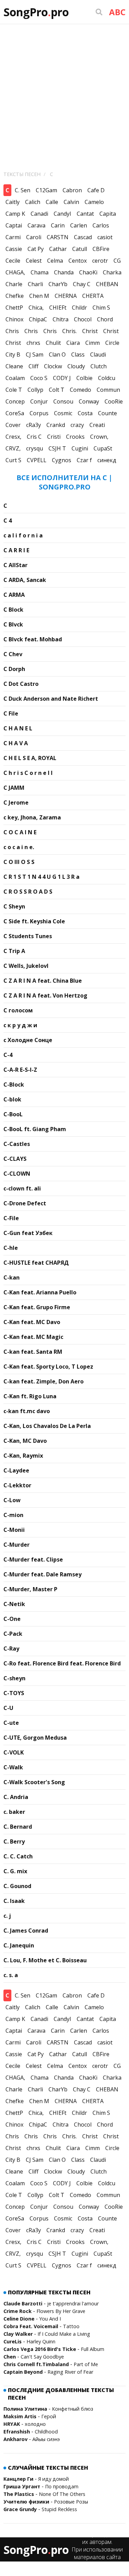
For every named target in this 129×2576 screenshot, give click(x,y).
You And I (50, 2319)
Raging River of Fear (70, 2372)
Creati (97, 425)
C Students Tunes (28, 936)
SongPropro (36, 12)
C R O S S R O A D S (28, 892)
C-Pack (13, 1634)
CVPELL (37, 460)
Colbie (84, 378)
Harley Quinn (41, 2341)
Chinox (14, 319)
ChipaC (38, 319)
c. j (7, 1916)
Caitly (13, 202)
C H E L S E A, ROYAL (30, 758)
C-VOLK (14, 1752)
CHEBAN (107, 284)
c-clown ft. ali (22, 1188)
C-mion (13, 1515)
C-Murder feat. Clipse (33, 1559)
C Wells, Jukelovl (26, 966)
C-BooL (13, 1114)
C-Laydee (16, 1470)
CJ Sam (35, 354)
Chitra (61, 319)
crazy (77, 425)
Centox (78, 261)
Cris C (34, 437)
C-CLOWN (17, 1174)
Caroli (34, 237)
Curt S (13, 460)
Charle (14, 284)
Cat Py (36, 249)
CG (117, 261)
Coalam (15, 378)
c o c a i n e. (19, 847)
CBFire (101, 249)
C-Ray (11, 1649)
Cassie (14, 249)
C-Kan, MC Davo (25, 1441)
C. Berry (14, 1841)
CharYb (58, 284)
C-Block (14, 1085)
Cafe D (96, 190)
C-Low (12, 1500)
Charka (112, 272)
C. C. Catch (18, 1856)
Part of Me (86, 2364)
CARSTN (58, 237)
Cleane (14, 366)
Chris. (69, 331)
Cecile (13, 261)
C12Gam (46, 190)
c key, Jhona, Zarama (32, 817)
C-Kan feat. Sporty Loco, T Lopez (48, 1367)
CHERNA (66, 296)
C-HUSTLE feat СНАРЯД (36, 1263)
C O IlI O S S (19, 862)
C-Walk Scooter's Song (34, 1782)
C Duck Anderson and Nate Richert (51, 699)
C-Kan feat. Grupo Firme (37, 1307)
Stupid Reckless (59, 2509)
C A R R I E (16, 550)
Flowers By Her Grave (61, 2311)
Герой (49, 2416)
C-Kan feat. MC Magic (33, 1337)
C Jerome (16, 803)
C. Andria (16, 1797)
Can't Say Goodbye (42, 2357)
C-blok (12, 1099)
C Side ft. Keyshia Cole (34, 921)
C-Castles (17, 1144)
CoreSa (15, 413)
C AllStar (15, 565)
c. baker (14, 1812)
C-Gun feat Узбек (28, 1233)
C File (11, 713)
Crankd (56, 425)
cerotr (100, 261)
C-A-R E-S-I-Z (20, 1070)
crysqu (35, 448)
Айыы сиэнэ (46, 2439)
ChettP (14, 308)
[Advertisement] (64, 92)
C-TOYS (14, 1693)
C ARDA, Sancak (25, 580)
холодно (35, 2424)
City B (13, 354)
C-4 (8, 1055)
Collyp (35, 390)
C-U (8, 1708)
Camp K (15, 214)
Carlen (79, 225)
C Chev (13, 654)
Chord (105, 319)
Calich (33, 202)
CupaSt (103, 448)
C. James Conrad (26, 1931)
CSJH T (57, 448)
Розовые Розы (71, 2502)
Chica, (36, 308)
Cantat (85, 214)
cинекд (107, 460)
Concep (15, 401)
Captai (14, 225)
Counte (107, 413)
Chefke (15, 296)
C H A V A (16, 743)
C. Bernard (18, 1827)
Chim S (101, 308)
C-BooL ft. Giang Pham (35, 1129)
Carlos (101, 225)
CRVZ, (13, 448)
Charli (35, 284)
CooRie (114, 401)
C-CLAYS (15, 1159)
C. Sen (23, 190)
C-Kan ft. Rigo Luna (30, 1396)
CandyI (62, 214)
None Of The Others (62, 2494)
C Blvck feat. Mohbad (33, 639)
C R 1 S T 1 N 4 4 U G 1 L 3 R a (41, 877)
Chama (40, 272)
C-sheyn (14, 1678)
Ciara (73, 343)
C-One (12, 1619)
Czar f (84, 460)
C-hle (11, 1248)
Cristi (54, 437)
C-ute (11, 1723)
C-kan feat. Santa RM (33, 1352)
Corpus (39, 413)
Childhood (46, 2432)
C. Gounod (17, 1886)
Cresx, (13, 437)
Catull (80, 249)
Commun (108, 390)
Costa (85, 413)
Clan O (57, 354)
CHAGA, (15, 272)
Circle (112, 343)
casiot (105, 237)
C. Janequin (19, 1945)
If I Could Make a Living (64, 2334)
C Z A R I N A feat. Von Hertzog (45, 995)
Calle (52, 202)
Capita (108, 214)
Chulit (53, 343)
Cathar (58, 249)
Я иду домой (53, 2479)
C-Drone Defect (25, 1203)
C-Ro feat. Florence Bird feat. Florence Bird (62, 1663)
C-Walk (13, 1767)
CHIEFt (58, 308)
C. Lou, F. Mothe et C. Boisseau (45, 1960)
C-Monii (14, 1530)
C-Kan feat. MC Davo (32, 1322)
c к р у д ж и (20, 1025)
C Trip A (14, 951)
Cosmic (63, 413)
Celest (34, 261)
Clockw (53, 366)
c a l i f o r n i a (23, 535)
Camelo (94, 202)
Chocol (83, 319)
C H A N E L (18, 728)
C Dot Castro (21, 684)
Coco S (39, 378)
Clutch (99, 366)
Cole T (14, 390)
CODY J (62, 378)
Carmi (13, 237)
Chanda (64, 272)
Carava (36, 225)
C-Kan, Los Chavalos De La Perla (47, 1426)
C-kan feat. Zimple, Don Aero (44, 1381)
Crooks (75, 437)
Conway (89, 401)
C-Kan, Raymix (23, 1456)
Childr (79, 308)
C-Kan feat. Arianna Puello (40, 1292)
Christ (90, 331)
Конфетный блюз (73, 2409)
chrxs (33, 343)
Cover (13, 425)
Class (78, 354)
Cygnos (62, 460)
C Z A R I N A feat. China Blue (43, 981)
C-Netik (14, 1604)
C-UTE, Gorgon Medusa (35, 1738)
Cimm (93, 343)
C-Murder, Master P (30, 1589)
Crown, (99, 437)
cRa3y (34, 425)
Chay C (82, 284)
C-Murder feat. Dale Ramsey (42, 1574)
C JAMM (14, 788)
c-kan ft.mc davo (27, 1411)
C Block (13, 610)
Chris (12, 331)
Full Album (93, 2349)
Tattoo (71, 2326)
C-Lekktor (17, 1485)
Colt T (57, 390)
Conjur (39, 401)
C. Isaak (14, 1901)
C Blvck (13, 624)
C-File (11, 1218)
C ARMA (14, 595)
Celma (55, 261)
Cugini (80, 448)
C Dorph (14, 669)
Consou (63, 401)
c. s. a (11, 1975)
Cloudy (76, 366)
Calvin (71, 202)
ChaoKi (88, 272)
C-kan (12, 1277)
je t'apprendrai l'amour (73, 2303)
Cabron (72, 190)
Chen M (39, 296)
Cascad (83, 237)
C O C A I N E (20, 832)
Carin (58, 225)
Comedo (80, 390)
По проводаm (62, 2486)
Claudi (98, 354)
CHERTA (93, 296)
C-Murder (17, 1545)
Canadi (39, 214)
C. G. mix (15, 1871)
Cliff (34, 366)
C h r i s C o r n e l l (28, 773)
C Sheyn (14, 906)
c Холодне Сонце (28, 1040)
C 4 (8, 521)
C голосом (18, 1010)
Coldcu (107, 378)
